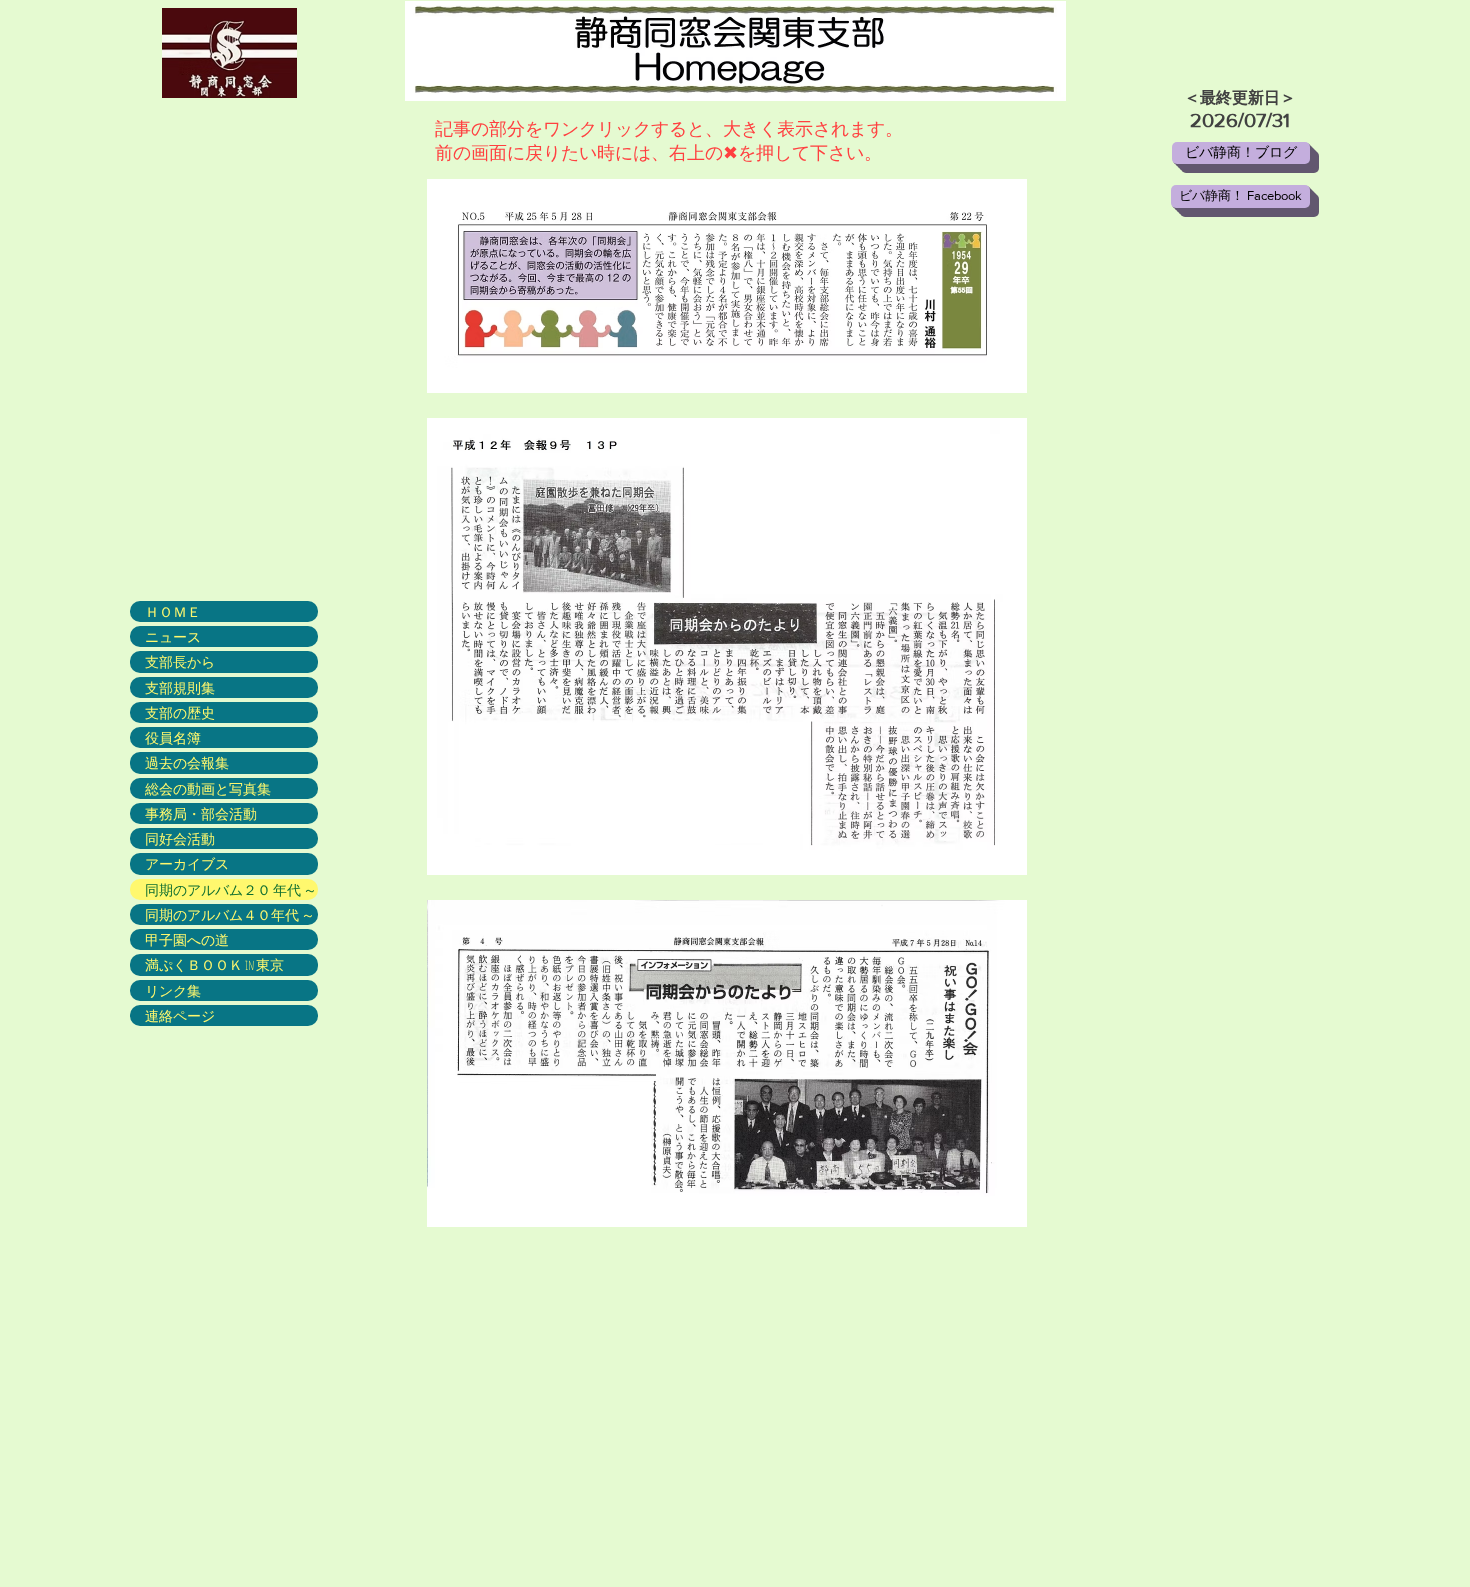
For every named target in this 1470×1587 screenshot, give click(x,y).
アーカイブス (187, 863)
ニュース (173, 636)
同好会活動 (180, 838)
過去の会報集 (187, 762)
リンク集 (173, 990)
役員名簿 (173, 737)
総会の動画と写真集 (208, 788)
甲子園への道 (187, 939)
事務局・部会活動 (201, 813)
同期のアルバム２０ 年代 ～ (231, 889)
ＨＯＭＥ (173, 611)
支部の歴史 (180, 712)
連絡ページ (180, 1015)
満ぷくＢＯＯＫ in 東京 (214, 964)
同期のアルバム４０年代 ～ (230, 914)
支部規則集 (180, 687)
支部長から (180, 661)
